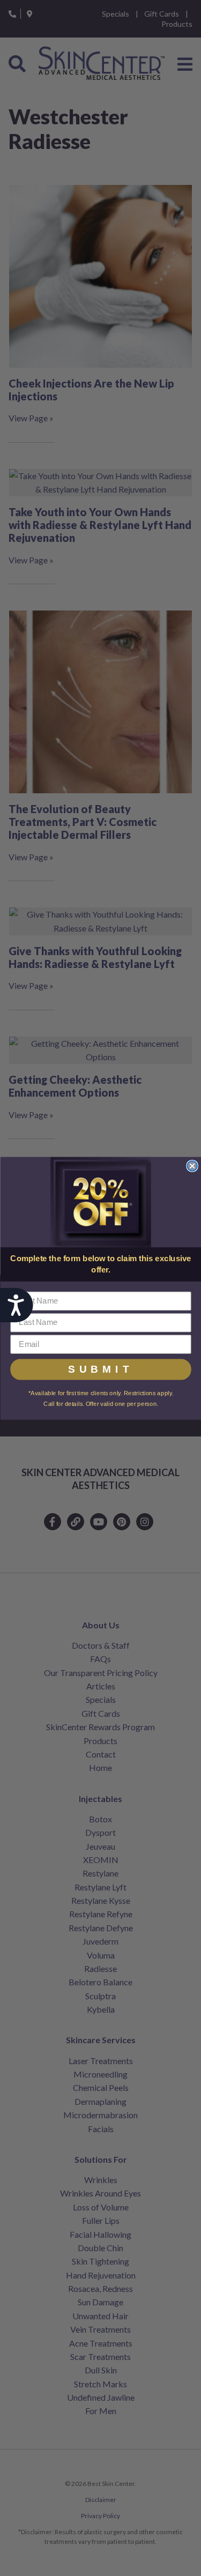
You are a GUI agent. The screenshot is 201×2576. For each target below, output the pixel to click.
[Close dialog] (192, 1166)
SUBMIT (101, 1369)
